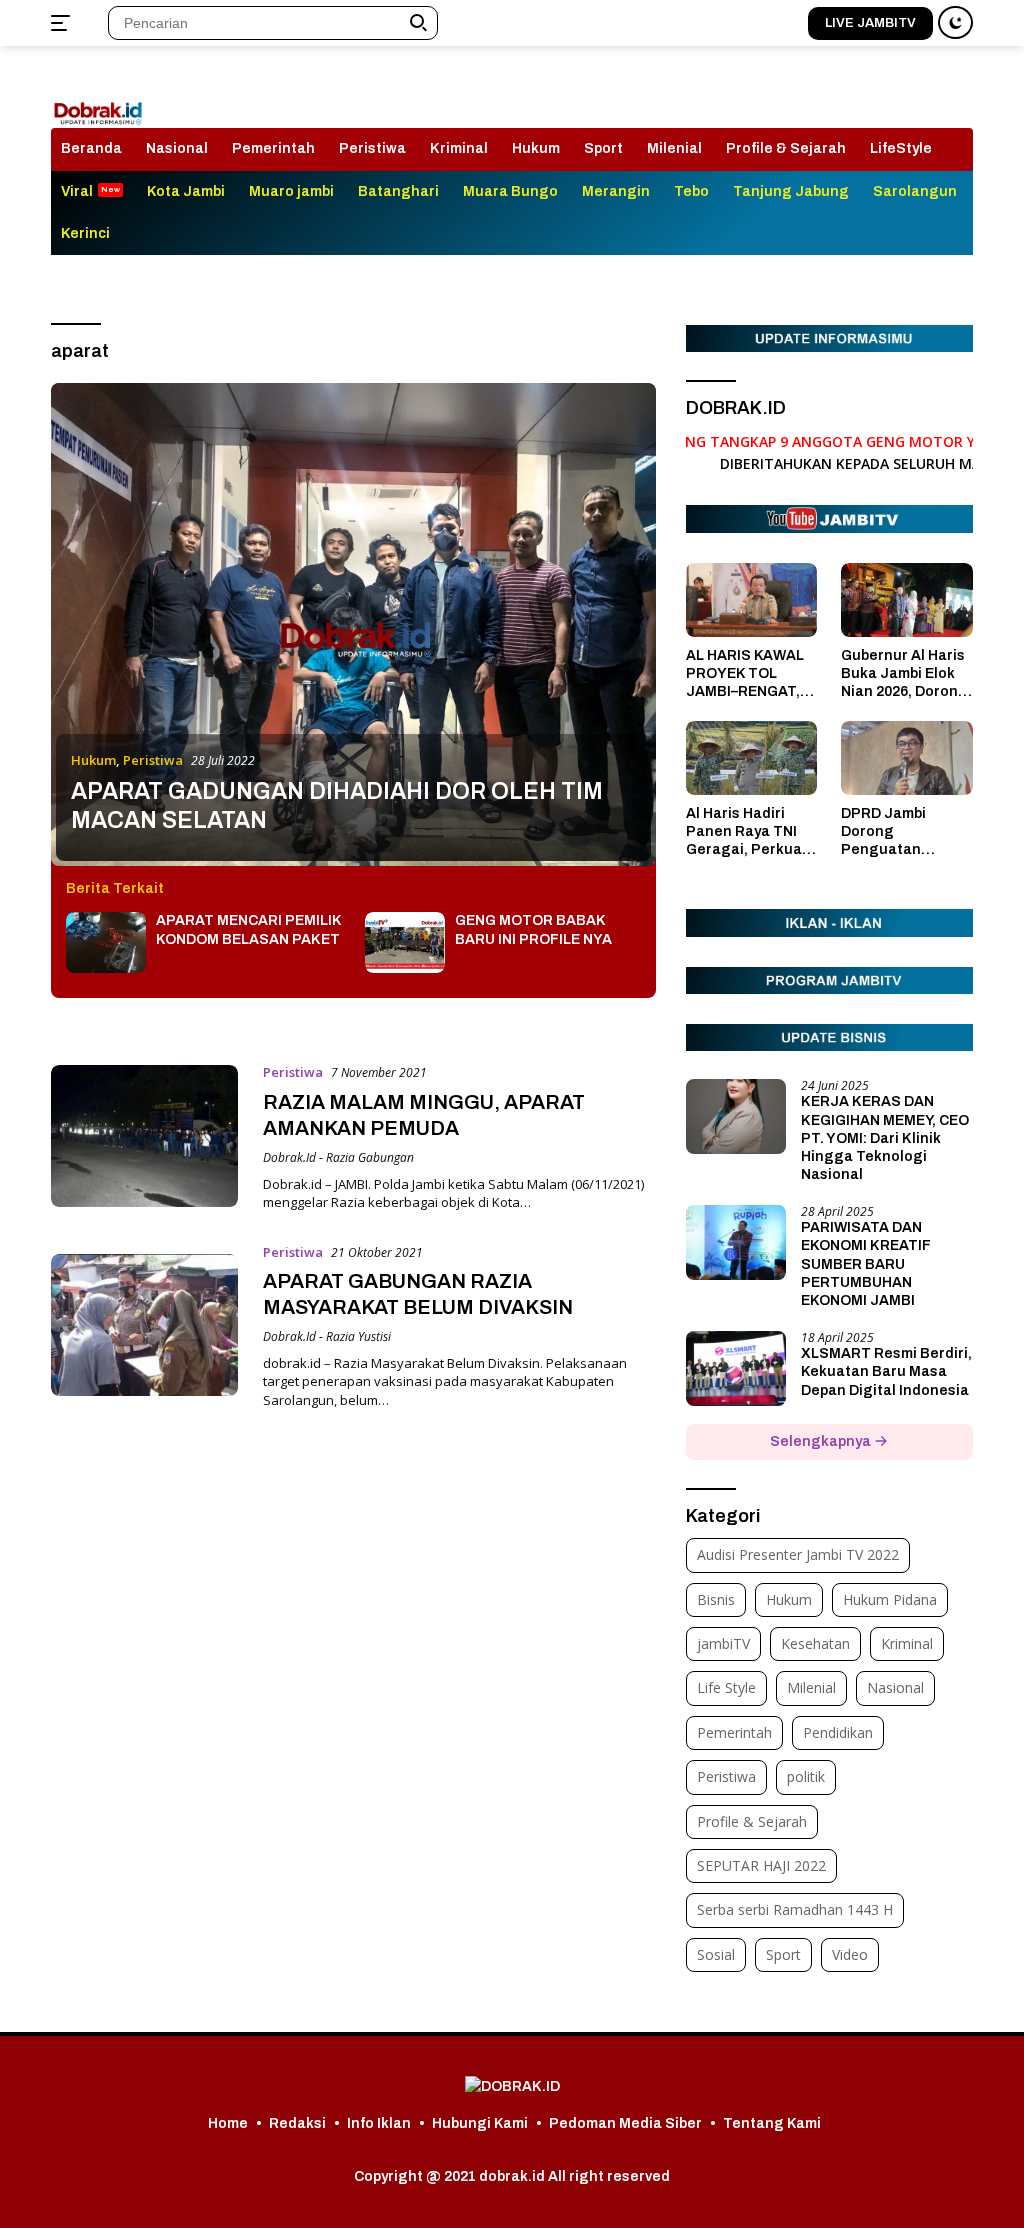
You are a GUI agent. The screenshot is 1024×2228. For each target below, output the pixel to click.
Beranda (91, 148)
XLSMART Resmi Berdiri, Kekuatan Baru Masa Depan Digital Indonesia (886, 1371)
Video (850, 1954)
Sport (603, 148)
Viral (77, 191)
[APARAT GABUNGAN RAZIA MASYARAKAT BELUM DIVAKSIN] (144, 1325)
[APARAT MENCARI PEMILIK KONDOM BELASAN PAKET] (106, 942)
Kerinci (85, 233)
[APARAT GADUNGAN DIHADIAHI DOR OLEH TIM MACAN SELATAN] (353, 624)
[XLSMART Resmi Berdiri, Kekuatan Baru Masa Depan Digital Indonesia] (736, 1368)
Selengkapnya (822, 1441)
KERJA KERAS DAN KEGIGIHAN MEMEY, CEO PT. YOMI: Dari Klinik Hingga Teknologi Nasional (885, 1138)
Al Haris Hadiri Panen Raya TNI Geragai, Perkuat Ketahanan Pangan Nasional (747, 833)
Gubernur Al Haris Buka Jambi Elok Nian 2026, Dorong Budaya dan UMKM (906, 675)
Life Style (726, 1687)
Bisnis (716, 1599)
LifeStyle (901, 148)
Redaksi (297, 2123)
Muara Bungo (510, 191)
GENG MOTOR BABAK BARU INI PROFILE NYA (533, 929)
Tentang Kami (772, 2123)
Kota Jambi (186, 191)
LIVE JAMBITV (870, 23)
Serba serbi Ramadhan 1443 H (795, 1909)
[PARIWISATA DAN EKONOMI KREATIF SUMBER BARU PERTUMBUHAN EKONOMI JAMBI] (736, 1242)
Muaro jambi (291, 191)
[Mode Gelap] (955, 22)
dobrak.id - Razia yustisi (327, 1336)
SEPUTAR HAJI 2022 (761, 1865)
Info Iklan (379, 2123)
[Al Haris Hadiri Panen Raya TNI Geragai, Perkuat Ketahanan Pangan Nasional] (752, 758)
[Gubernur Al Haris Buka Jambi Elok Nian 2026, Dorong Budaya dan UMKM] (907, 600)
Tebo (691, 191)
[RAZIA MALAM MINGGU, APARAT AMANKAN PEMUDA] (144, 1136)
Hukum (536, 148)
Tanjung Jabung (791, 191)
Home (228, 2123)
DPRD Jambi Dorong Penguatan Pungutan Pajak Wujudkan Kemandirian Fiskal (898, 833)
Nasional (177, 148)
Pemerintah (273, 148)
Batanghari (398, 191)
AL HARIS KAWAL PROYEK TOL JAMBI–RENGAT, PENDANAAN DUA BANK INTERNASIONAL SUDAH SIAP (747, 675)
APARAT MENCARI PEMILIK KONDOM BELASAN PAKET (248, 929)
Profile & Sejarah (786, 148)
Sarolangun (915, 191)
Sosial (716, 1954)
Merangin (616, 191)
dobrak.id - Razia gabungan (338, 1157)
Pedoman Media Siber (625, 2123)
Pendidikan (838, 1732)
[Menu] (64, 23)
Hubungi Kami (480, 2123)
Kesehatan (815, 1643)
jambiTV (723, 1643)
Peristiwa (372, 148)
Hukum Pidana (890, 1599)
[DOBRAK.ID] (98, 96)
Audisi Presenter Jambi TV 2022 (798, 1554)
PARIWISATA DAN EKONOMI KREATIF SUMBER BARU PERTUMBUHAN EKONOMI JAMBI (866, 1264)
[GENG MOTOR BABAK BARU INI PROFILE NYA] (405, 942)
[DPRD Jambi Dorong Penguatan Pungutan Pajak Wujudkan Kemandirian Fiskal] (907, 758)
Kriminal (459, 148)
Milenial (674, 148)
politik (806, 1776)
